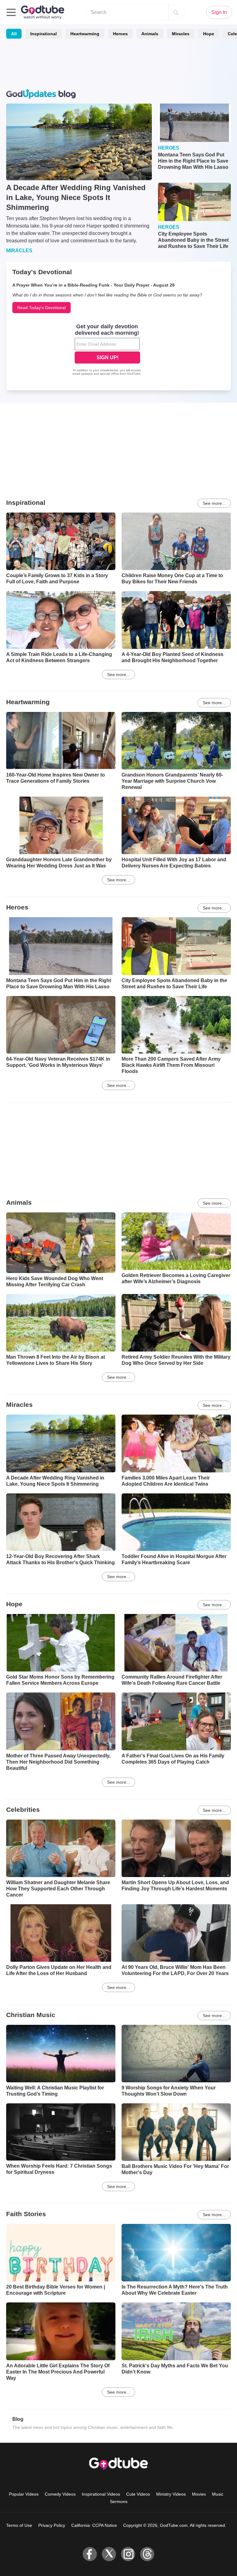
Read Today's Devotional (42, 308)
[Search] (176, 12)
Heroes (120, 34)
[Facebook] (90, 2554)
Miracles (181, 34)
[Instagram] (128, 2554)
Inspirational (44, 34)
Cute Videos (138, 2494)
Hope (209, 34)
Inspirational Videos (101, 2494)
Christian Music (31, 2015)
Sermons (119, 2501)
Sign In (219, 12)
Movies (199, 2494)
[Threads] (147, 2554)
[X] (109, 2554)
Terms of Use (19, 2525)
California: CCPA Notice (94, 2525)
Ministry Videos (171, 2494)
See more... (214, 503)
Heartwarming (85, 34)
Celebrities (23, 1810)
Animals (150, 34)
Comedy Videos (60, 2494)
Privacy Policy (52, 2525)
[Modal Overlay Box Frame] (107, 350)
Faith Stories (26, 2214)
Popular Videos (24, 2494)
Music (218, 2494)
